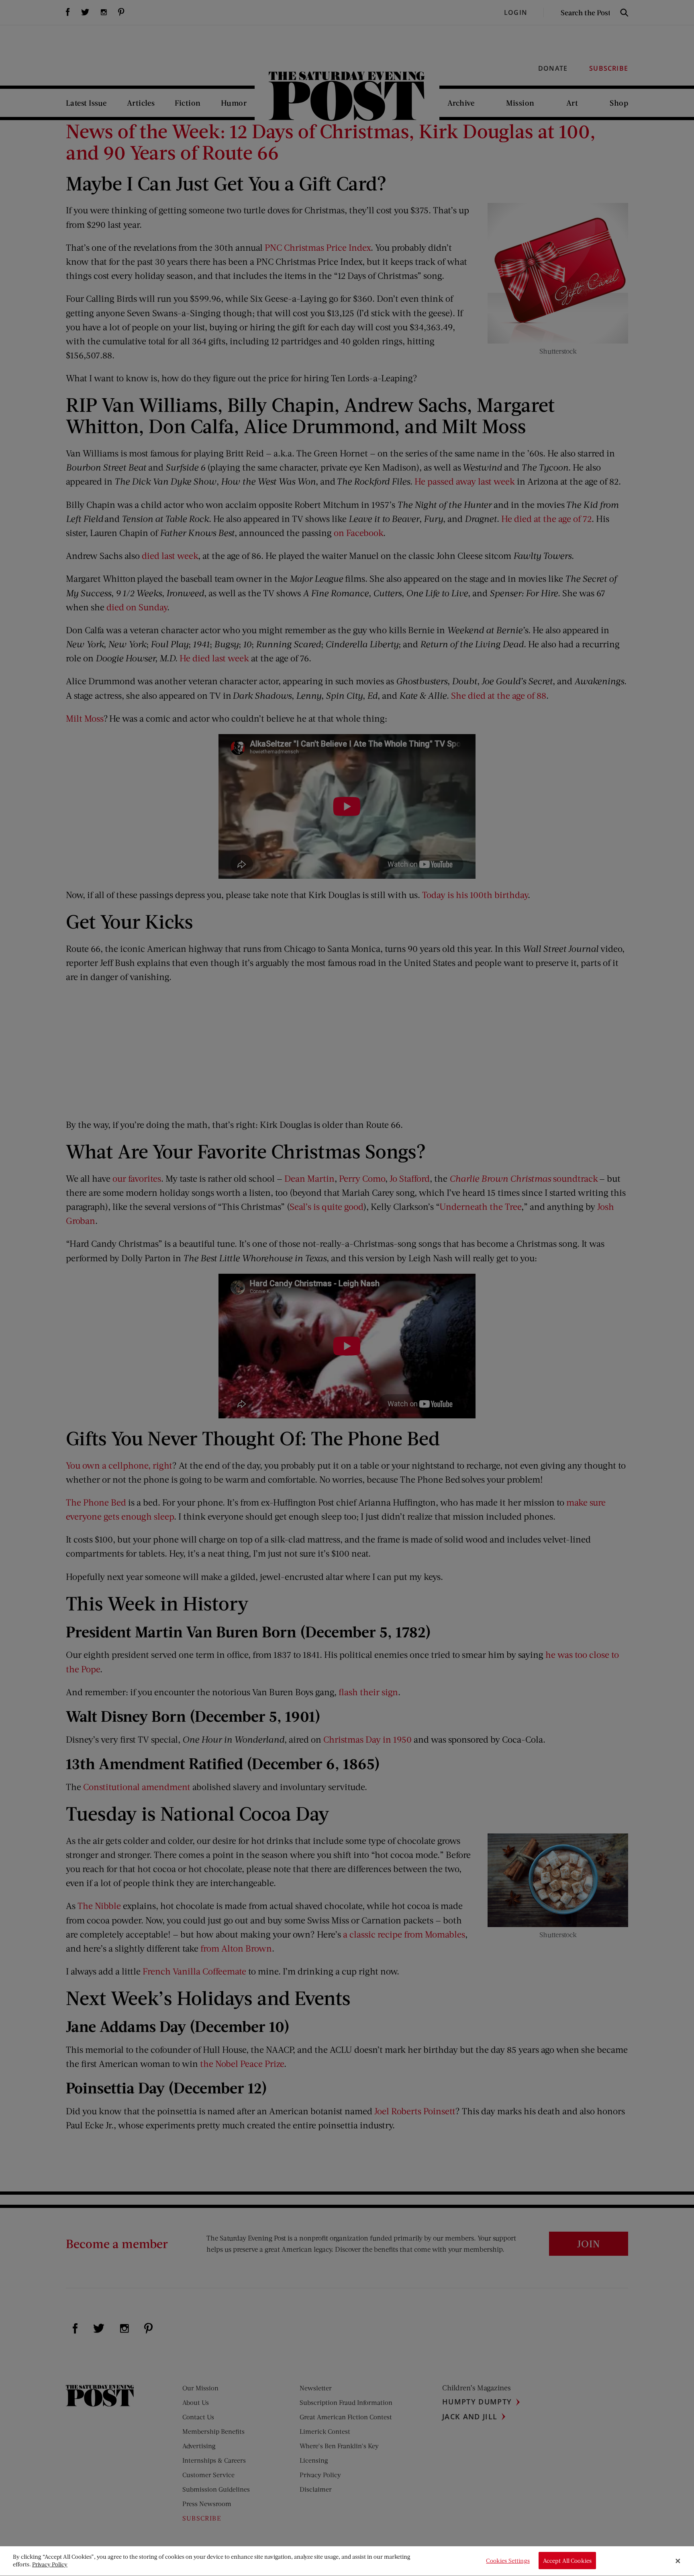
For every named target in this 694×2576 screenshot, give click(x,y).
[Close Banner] (678, 2561)
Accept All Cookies (567, 2561)
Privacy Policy (50, 2565)
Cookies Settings (508, 2561)
